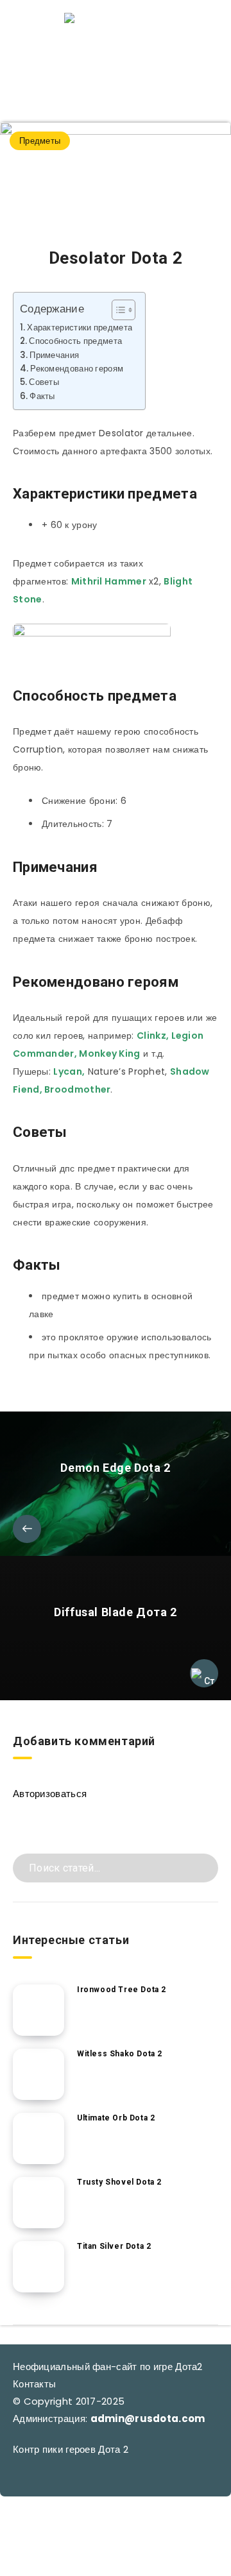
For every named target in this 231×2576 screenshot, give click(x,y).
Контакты (34, 2384)
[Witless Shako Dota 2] (38, 2074)
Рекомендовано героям (77, 369)
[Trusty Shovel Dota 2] (38, 2203)
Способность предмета (75, 341)
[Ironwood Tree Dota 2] (38, 2010)
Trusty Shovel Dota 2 (119, 2182)
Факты (42, 396)
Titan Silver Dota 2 (114, 2246)
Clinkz (151, 1036)
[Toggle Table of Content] (117, 310)
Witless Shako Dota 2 (120, 2054)
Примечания (54, 355)
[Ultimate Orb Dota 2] (38, 2138)
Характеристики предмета (80, 328)
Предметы (40, 141)
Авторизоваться (50, 1794)
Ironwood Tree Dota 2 (122, 1990)
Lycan (68, 1071)
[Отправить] (204, 1867)
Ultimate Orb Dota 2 (116, 2118)
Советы (44, 382)
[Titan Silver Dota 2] (38, 2267)
